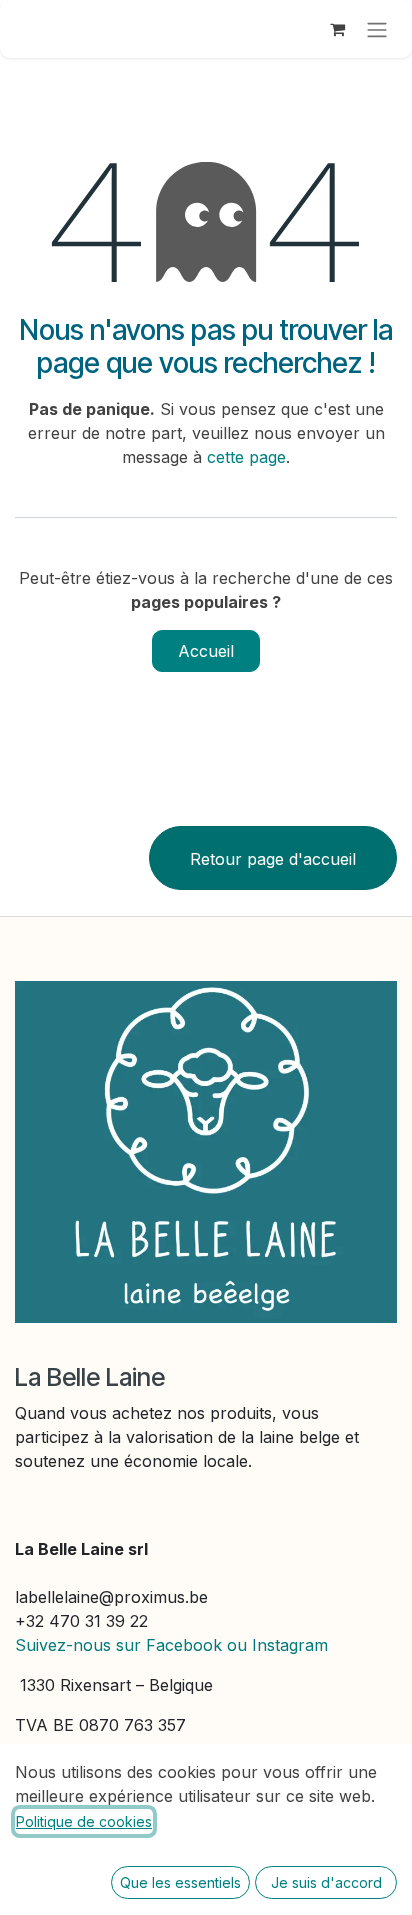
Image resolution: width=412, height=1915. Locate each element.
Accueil (206, 651)
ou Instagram (277, 1645)
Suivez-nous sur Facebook (118, 1645)
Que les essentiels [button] (180, 1882)
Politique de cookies (84, 1821)
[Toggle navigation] (377, 29)
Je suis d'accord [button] (326, 1882)
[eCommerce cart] (337, 29)
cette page (246, 457)
